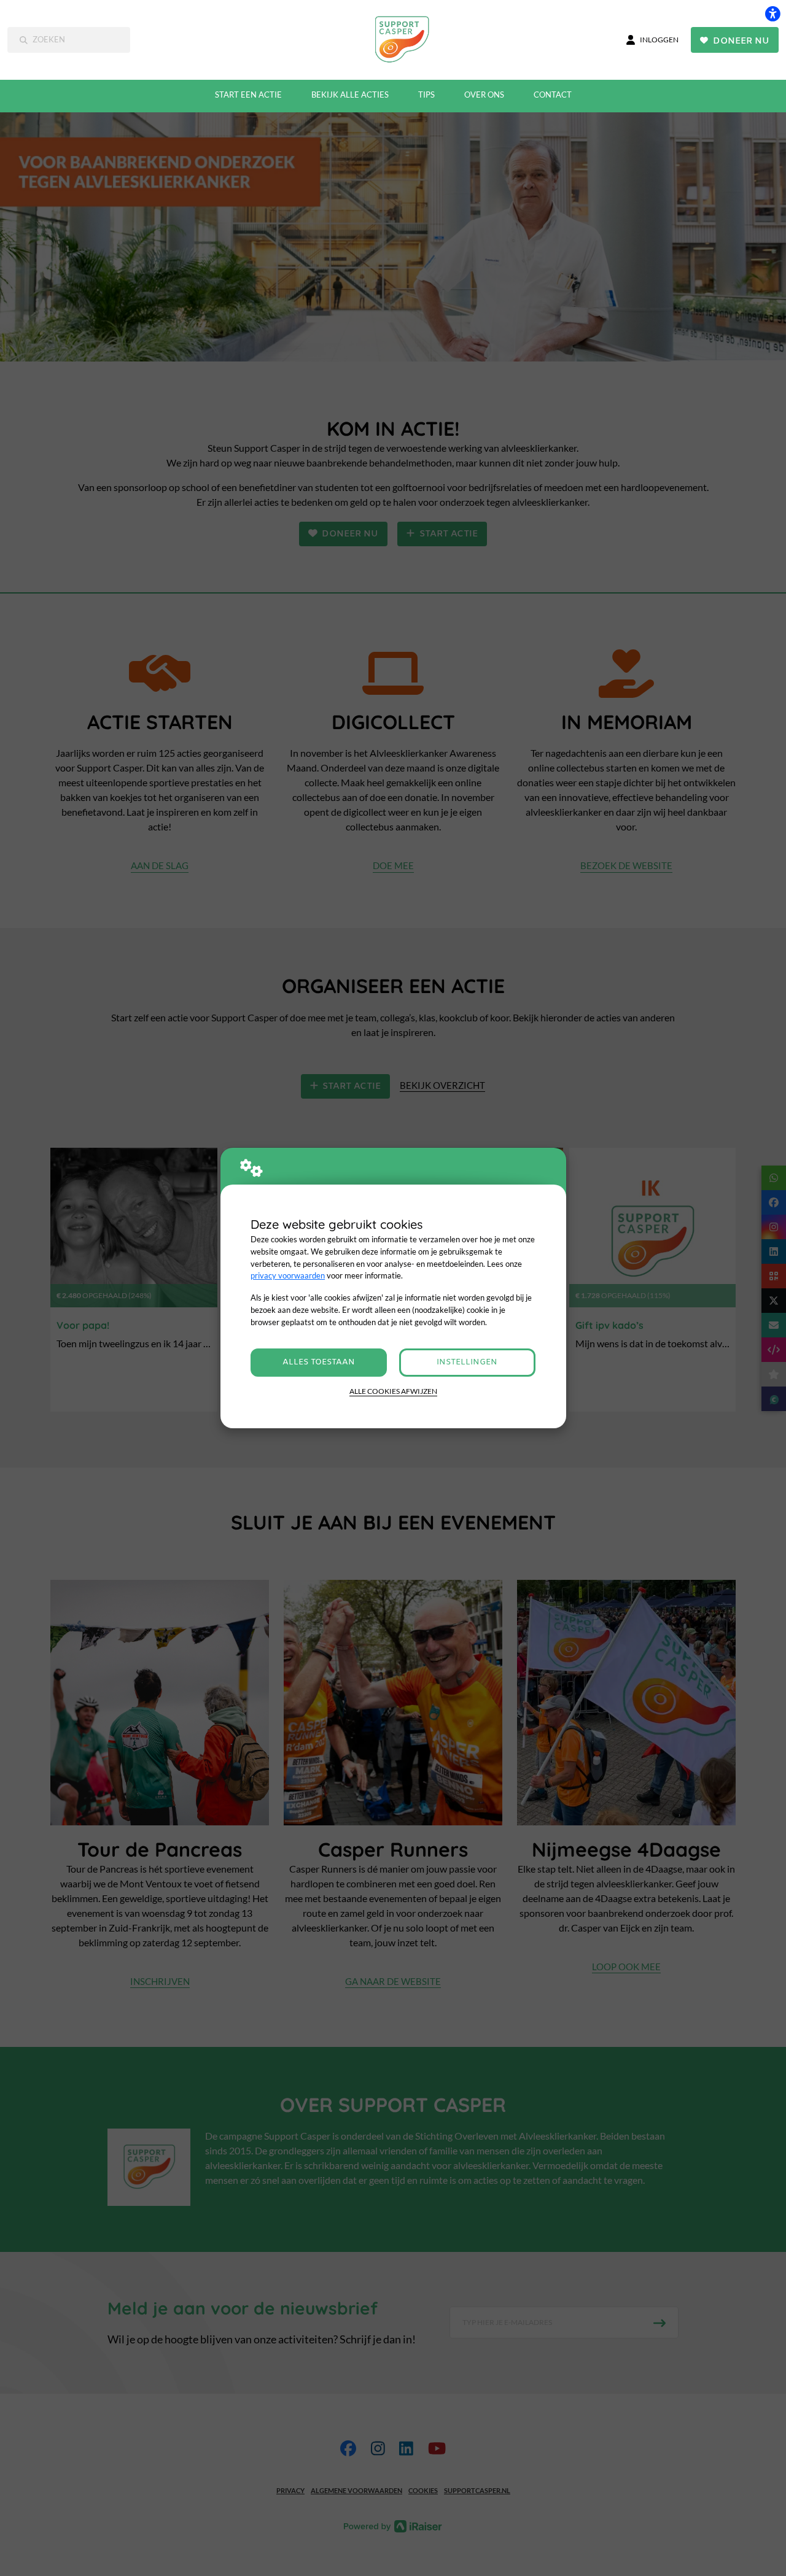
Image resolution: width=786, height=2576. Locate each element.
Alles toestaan (319, 1362)
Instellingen (467, 1362)
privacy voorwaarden (288, 1275)
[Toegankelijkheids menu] (772, 14)
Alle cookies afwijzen (393, 1391)
